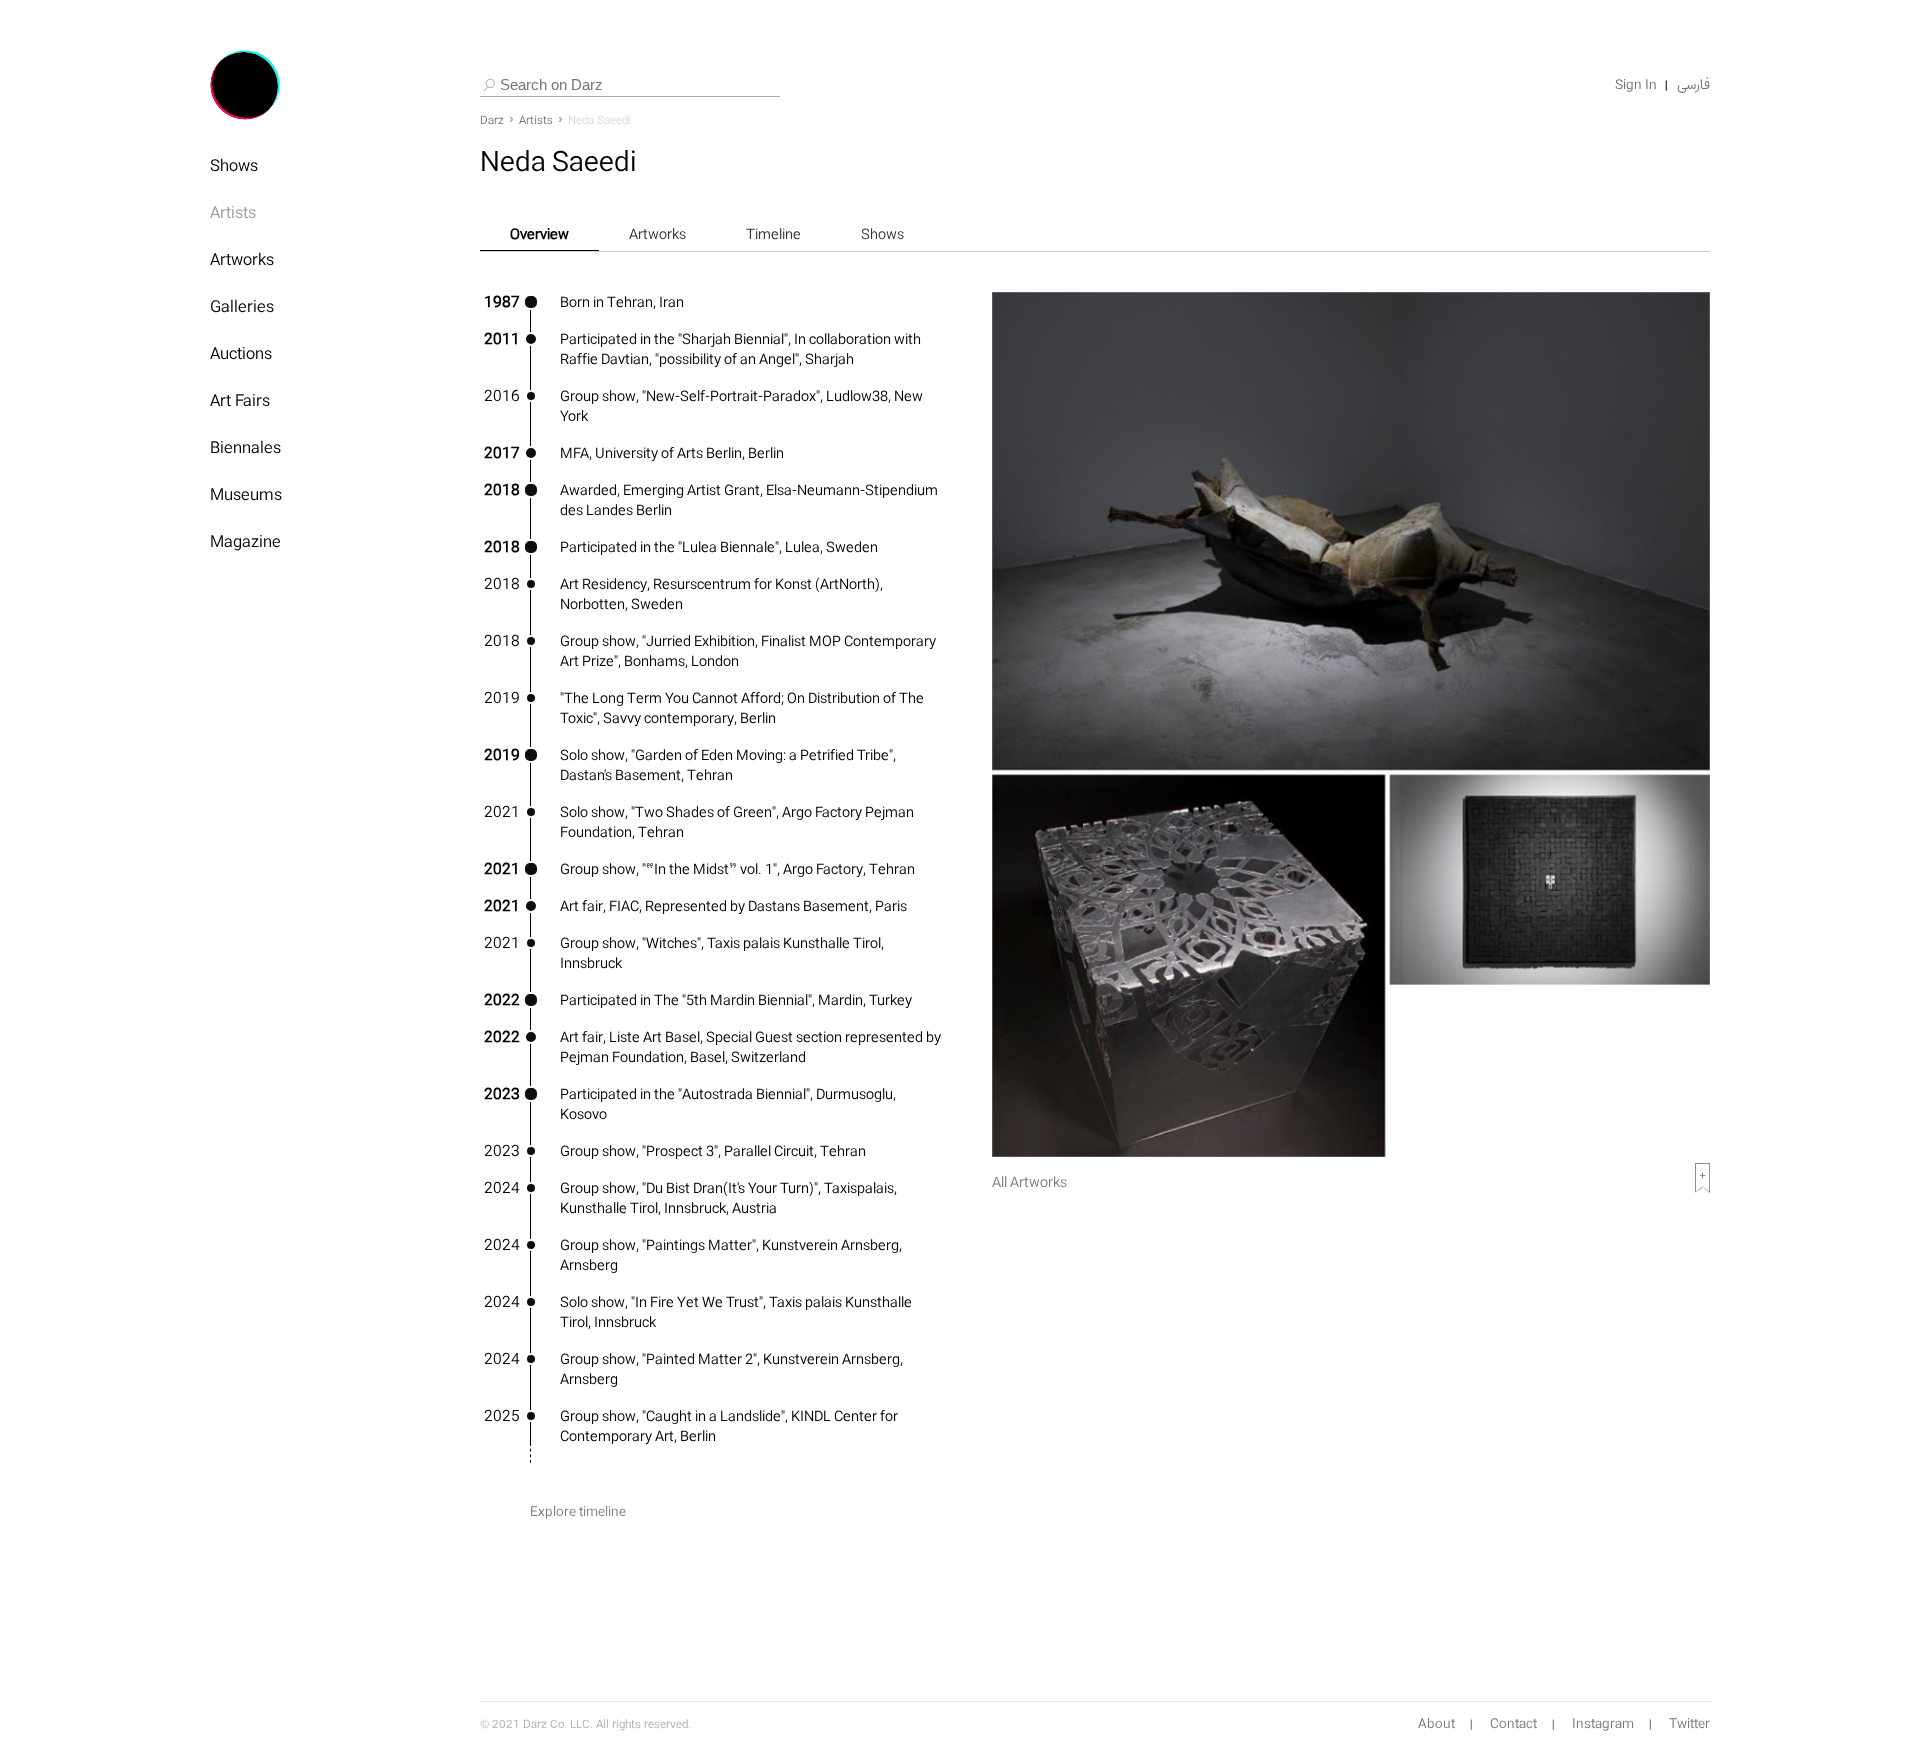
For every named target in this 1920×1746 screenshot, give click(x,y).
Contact (1513, 1724)
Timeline (773, 233)
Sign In (1636, 85)
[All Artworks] (1351, 1151)
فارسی (1693, 85)
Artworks (242, 259)
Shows (234, 165)
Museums (246, 494)
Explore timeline (578, 1511)
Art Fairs (240, 400)
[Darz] (245, 85)
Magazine (245, 541)
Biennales (245, 447)
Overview (539, 233)
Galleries (242, 306)
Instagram (1603, 1724)
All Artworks (1029, 1181)
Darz (492, 120)
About (1436, 1724)
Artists (233, 212)
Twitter (1689, 1724)
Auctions (241, 353)
